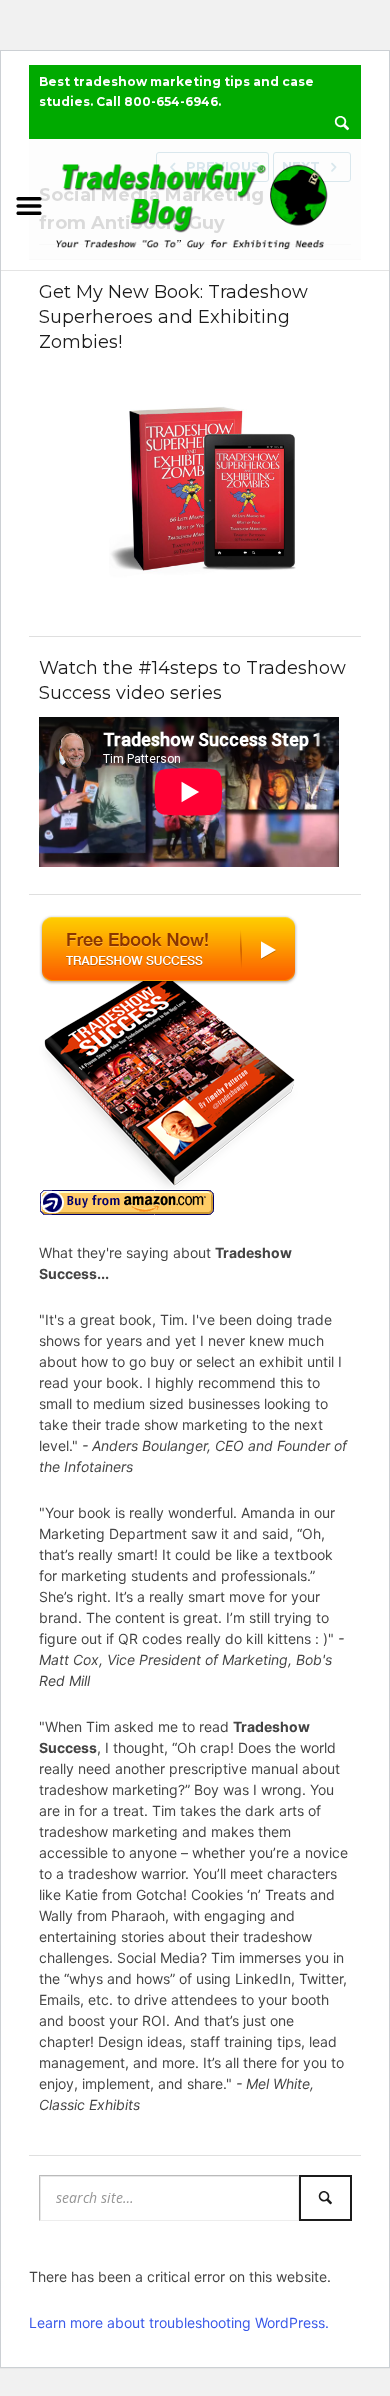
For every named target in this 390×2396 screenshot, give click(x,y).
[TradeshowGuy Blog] (195, 201)
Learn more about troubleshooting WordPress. (179, 2322)
